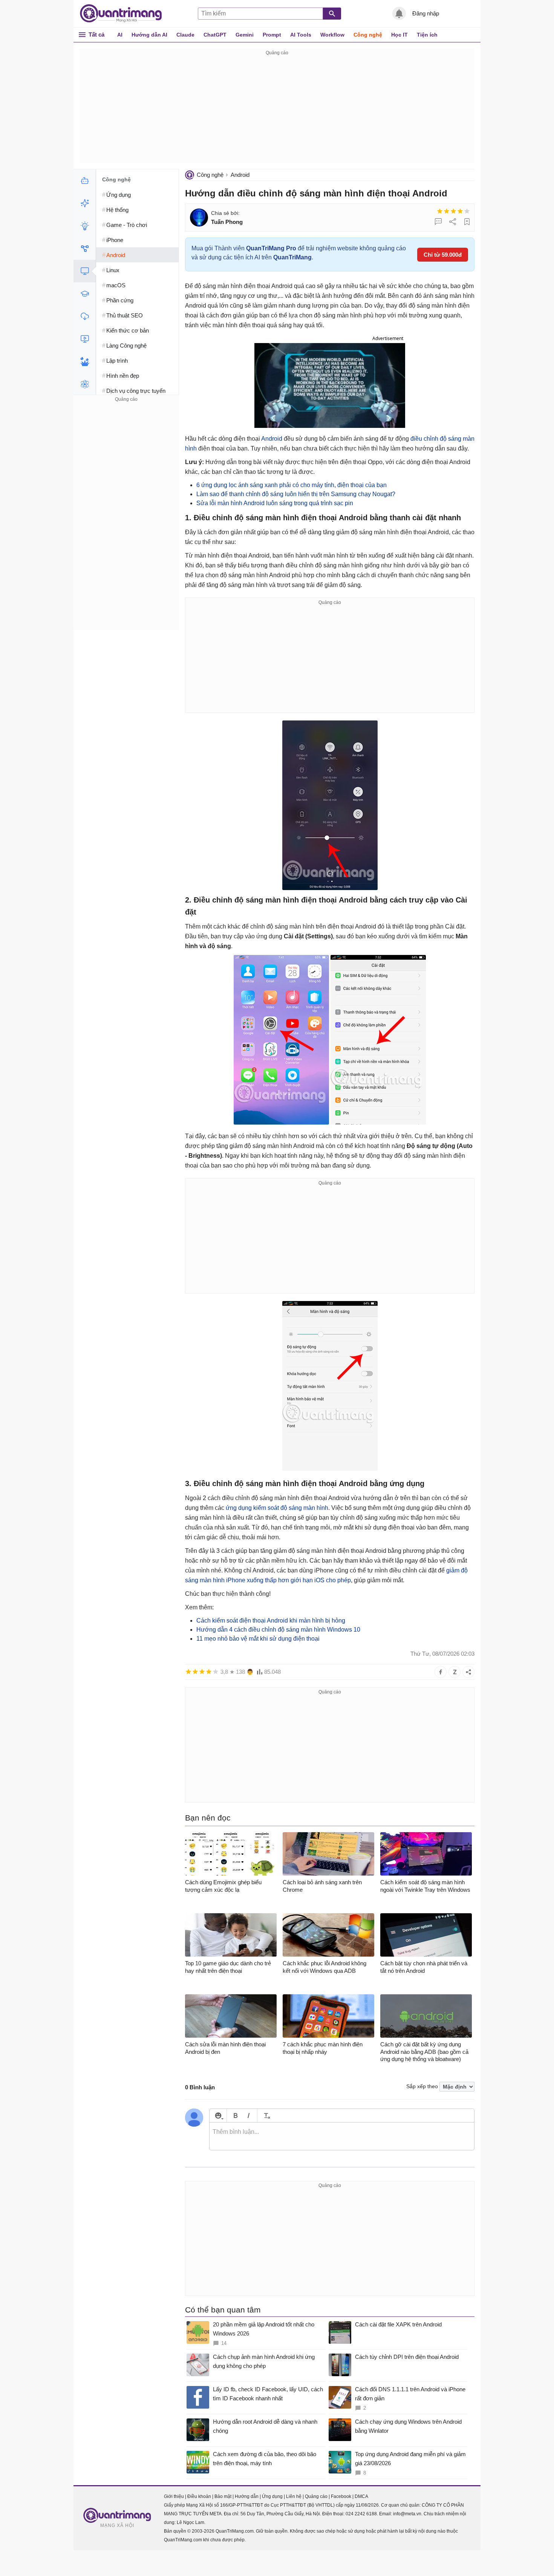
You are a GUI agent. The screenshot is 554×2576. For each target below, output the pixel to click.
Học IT (399, 35)
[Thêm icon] (218, 2116)
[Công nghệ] (85, 271)
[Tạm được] (447, 211)
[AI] (85, 181)
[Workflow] (85, 248)
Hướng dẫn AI (149, 35)
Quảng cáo (316, 2496)
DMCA (361, 2496)
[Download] (85, 316)
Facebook (341, 2496)
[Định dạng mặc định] (266, 2116)
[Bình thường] (453, 211)
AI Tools (301, 35)
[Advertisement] (277, 110)
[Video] (85, 339)
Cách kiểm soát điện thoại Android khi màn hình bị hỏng (271, 1621)
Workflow (332, 35)
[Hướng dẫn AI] (85, 226)
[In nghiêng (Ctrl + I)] (249, 2116)
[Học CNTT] (85, 294)
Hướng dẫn (247, 2496)
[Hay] (460, 211)
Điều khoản (199, 2496)
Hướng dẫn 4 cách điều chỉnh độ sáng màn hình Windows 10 (278, 1630)
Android (240, 175)
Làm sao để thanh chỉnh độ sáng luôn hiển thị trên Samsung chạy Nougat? (296, 494)
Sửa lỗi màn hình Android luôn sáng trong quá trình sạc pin (275, 503)
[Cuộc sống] (85, 362)
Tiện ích (427, 35)
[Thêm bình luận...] (342, 2136)
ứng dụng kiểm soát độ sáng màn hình (277, 1508)
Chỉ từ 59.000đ (443, 255)
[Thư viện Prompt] (85, 203)
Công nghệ (368, 35)
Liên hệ (294, 2496)
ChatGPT (215, 35)
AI (120, 35)
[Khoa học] (85, 384)
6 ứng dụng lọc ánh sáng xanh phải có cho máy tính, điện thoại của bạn (292, 485)
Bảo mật (223, 2496)
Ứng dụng (272, 2496)
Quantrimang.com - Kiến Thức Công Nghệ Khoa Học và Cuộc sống (125, 14)
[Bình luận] (438, 222)
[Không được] (440, 211)
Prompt (272, 35)
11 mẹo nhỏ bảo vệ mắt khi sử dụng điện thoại (258, 1639)
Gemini (245, 35)
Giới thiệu (174, 2496)
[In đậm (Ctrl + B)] (235, 2116)
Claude (185, 35)
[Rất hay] (467, 211)
